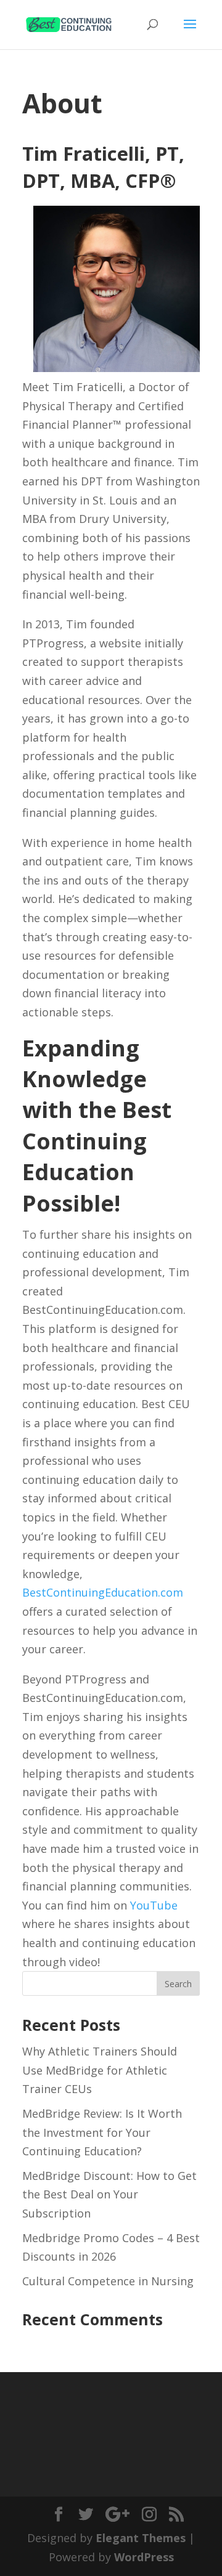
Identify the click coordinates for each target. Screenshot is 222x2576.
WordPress (144, 2557)
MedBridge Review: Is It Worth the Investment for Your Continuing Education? (102, 2132)
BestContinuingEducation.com (103, 1592)
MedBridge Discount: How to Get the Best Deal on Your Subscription (109, 2194)
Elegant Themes (141, 2538)
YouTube (154, 1905)
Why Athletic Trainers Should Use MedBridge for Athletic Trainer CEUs (100, 2070)
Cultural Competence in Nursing (108, 2281)
